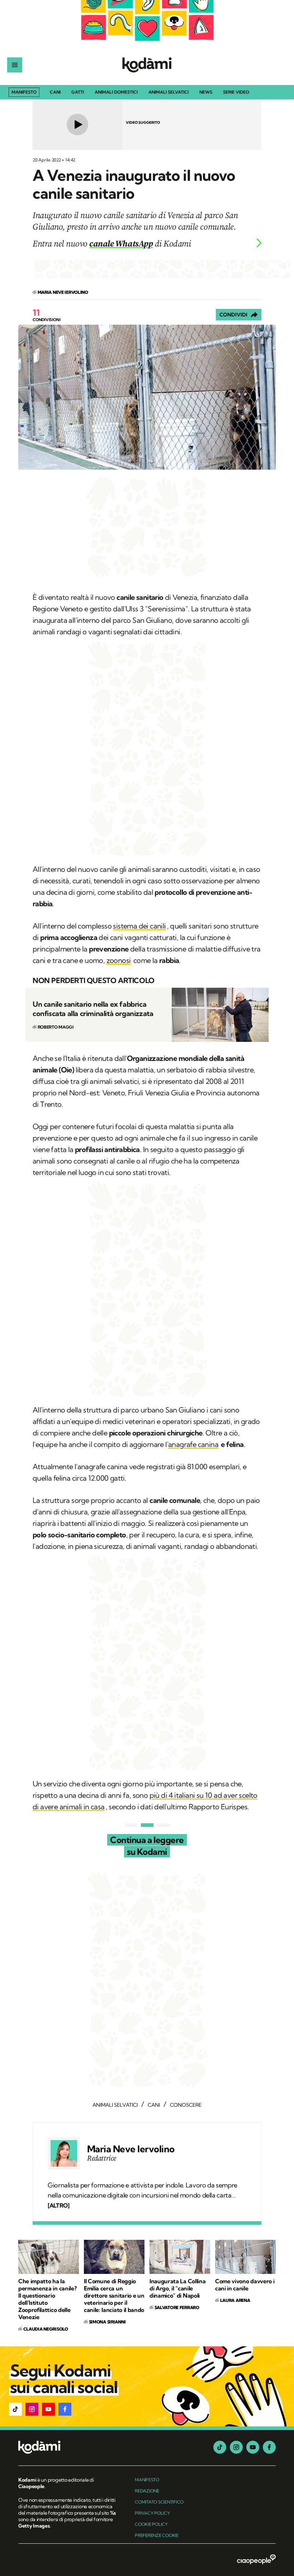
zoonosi (119, 960)
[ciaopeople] (256, 2560)
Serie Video (236, 92)
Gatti (78, 92)
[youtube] (253, 2447)
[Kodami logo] (147, 65)
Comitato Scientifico (159, 2502)
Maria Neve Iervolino (131, 2149)
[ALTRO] (58, 2205)
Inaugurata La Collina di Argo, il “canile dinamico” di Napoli (177, 2288)
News (206, 92)
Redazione (147, 2491)
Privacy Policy (152, 2513)
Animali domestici (116, 92)
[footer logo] (68, 2448)
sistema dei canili (139, 926)
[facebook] (269, 2447)
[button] (15, 2409)
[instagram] (236, 2447)
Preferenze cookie (157, 2535)
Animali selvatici (169, 92)
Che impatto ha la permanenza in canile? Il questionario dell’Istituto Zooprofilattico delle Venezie (47, 2299)
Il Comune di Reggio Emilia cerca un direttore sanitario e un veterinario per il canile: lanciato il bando (114, 2295)
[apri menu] (15, 65)
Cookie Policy (151, 2524)
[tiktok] (220, 2447)
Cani (55, 92)
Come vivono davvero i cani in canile (245, 2285)
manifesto (147, 2480)
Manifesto (24, 92)
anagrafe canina (193, 1444)
